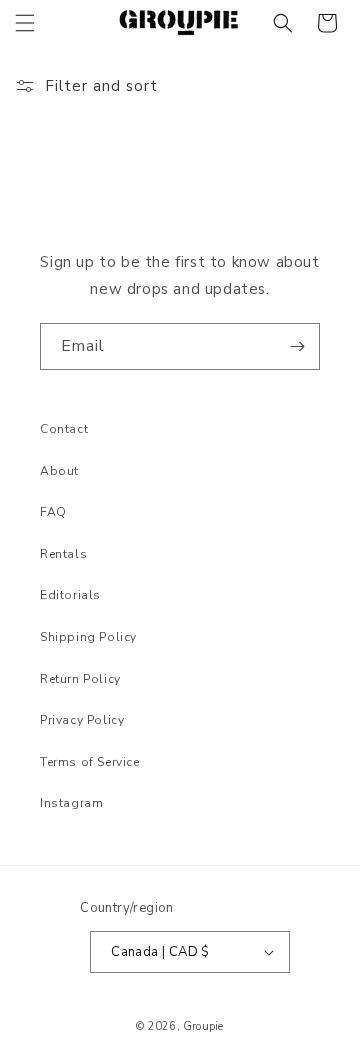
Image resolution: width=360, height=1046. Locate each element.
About (59, 471)
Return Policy (80, 679)
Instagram (71, 803)
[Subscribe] (297, 346)
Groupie (203, 1026)
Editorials (70, 595)
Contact (64, 429)
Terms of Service (90, 762)
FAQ (53, 512)
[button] (25, 23)
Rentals (63, 554)
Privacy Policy (82, 720)
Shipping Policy (88, 637)
